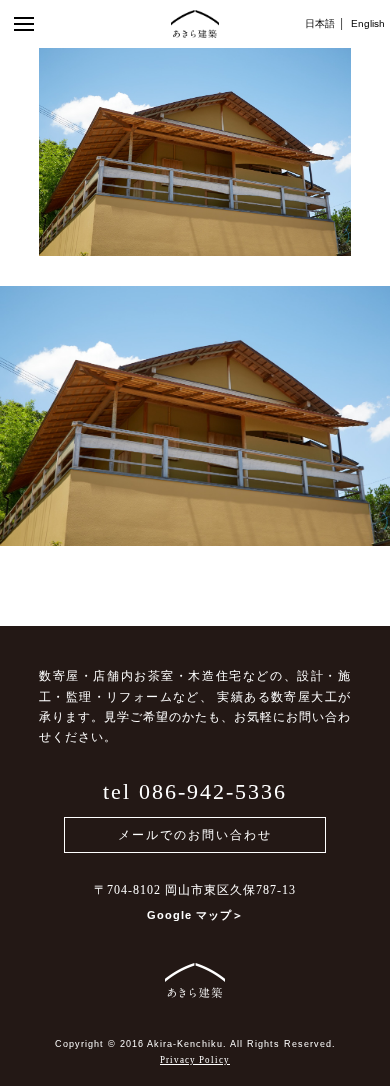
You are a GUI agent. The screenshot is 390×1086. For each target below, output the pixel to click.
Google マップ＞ (195, 915)
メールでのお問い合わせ (195, 835)
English (368, 23)
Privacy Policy (195, 1060)
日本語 (320, 23)
